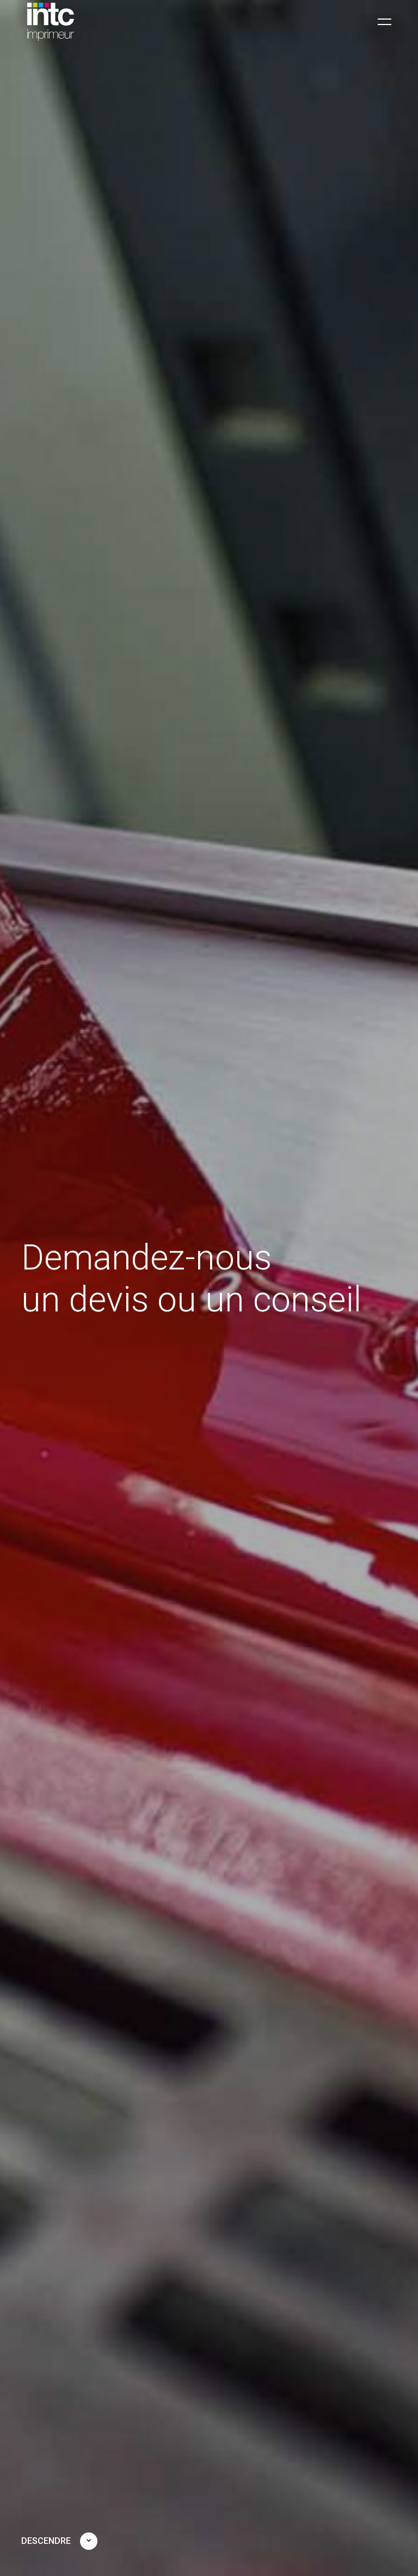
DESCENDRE (46, 2541)
